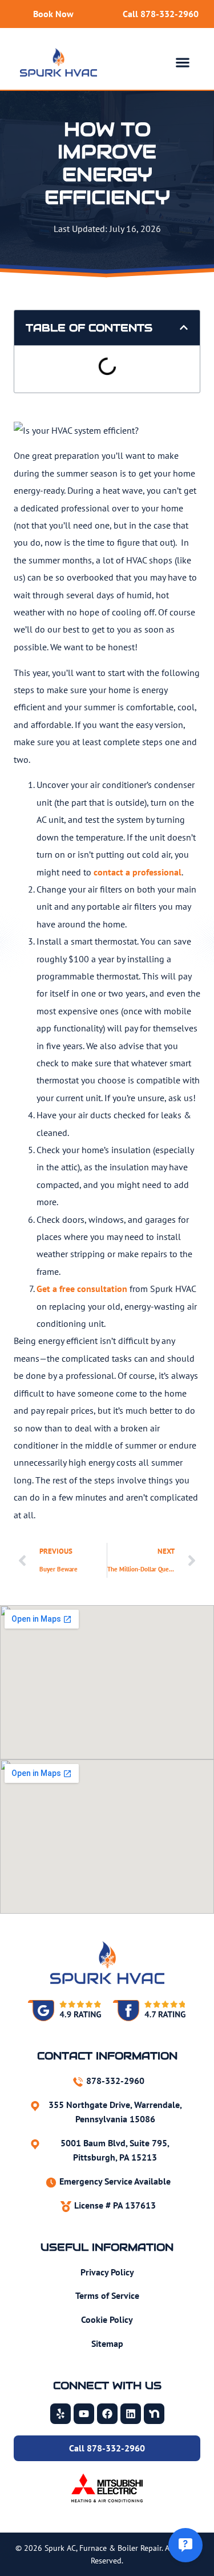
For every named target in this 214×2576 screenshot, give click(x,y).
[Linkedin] (131, 2414)
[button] (183, 63)
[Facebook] (107, 2414)
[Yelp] (60, 2414)
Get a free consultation (82, 1289)
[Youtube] (84, 2414)
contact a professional (138, 872)
